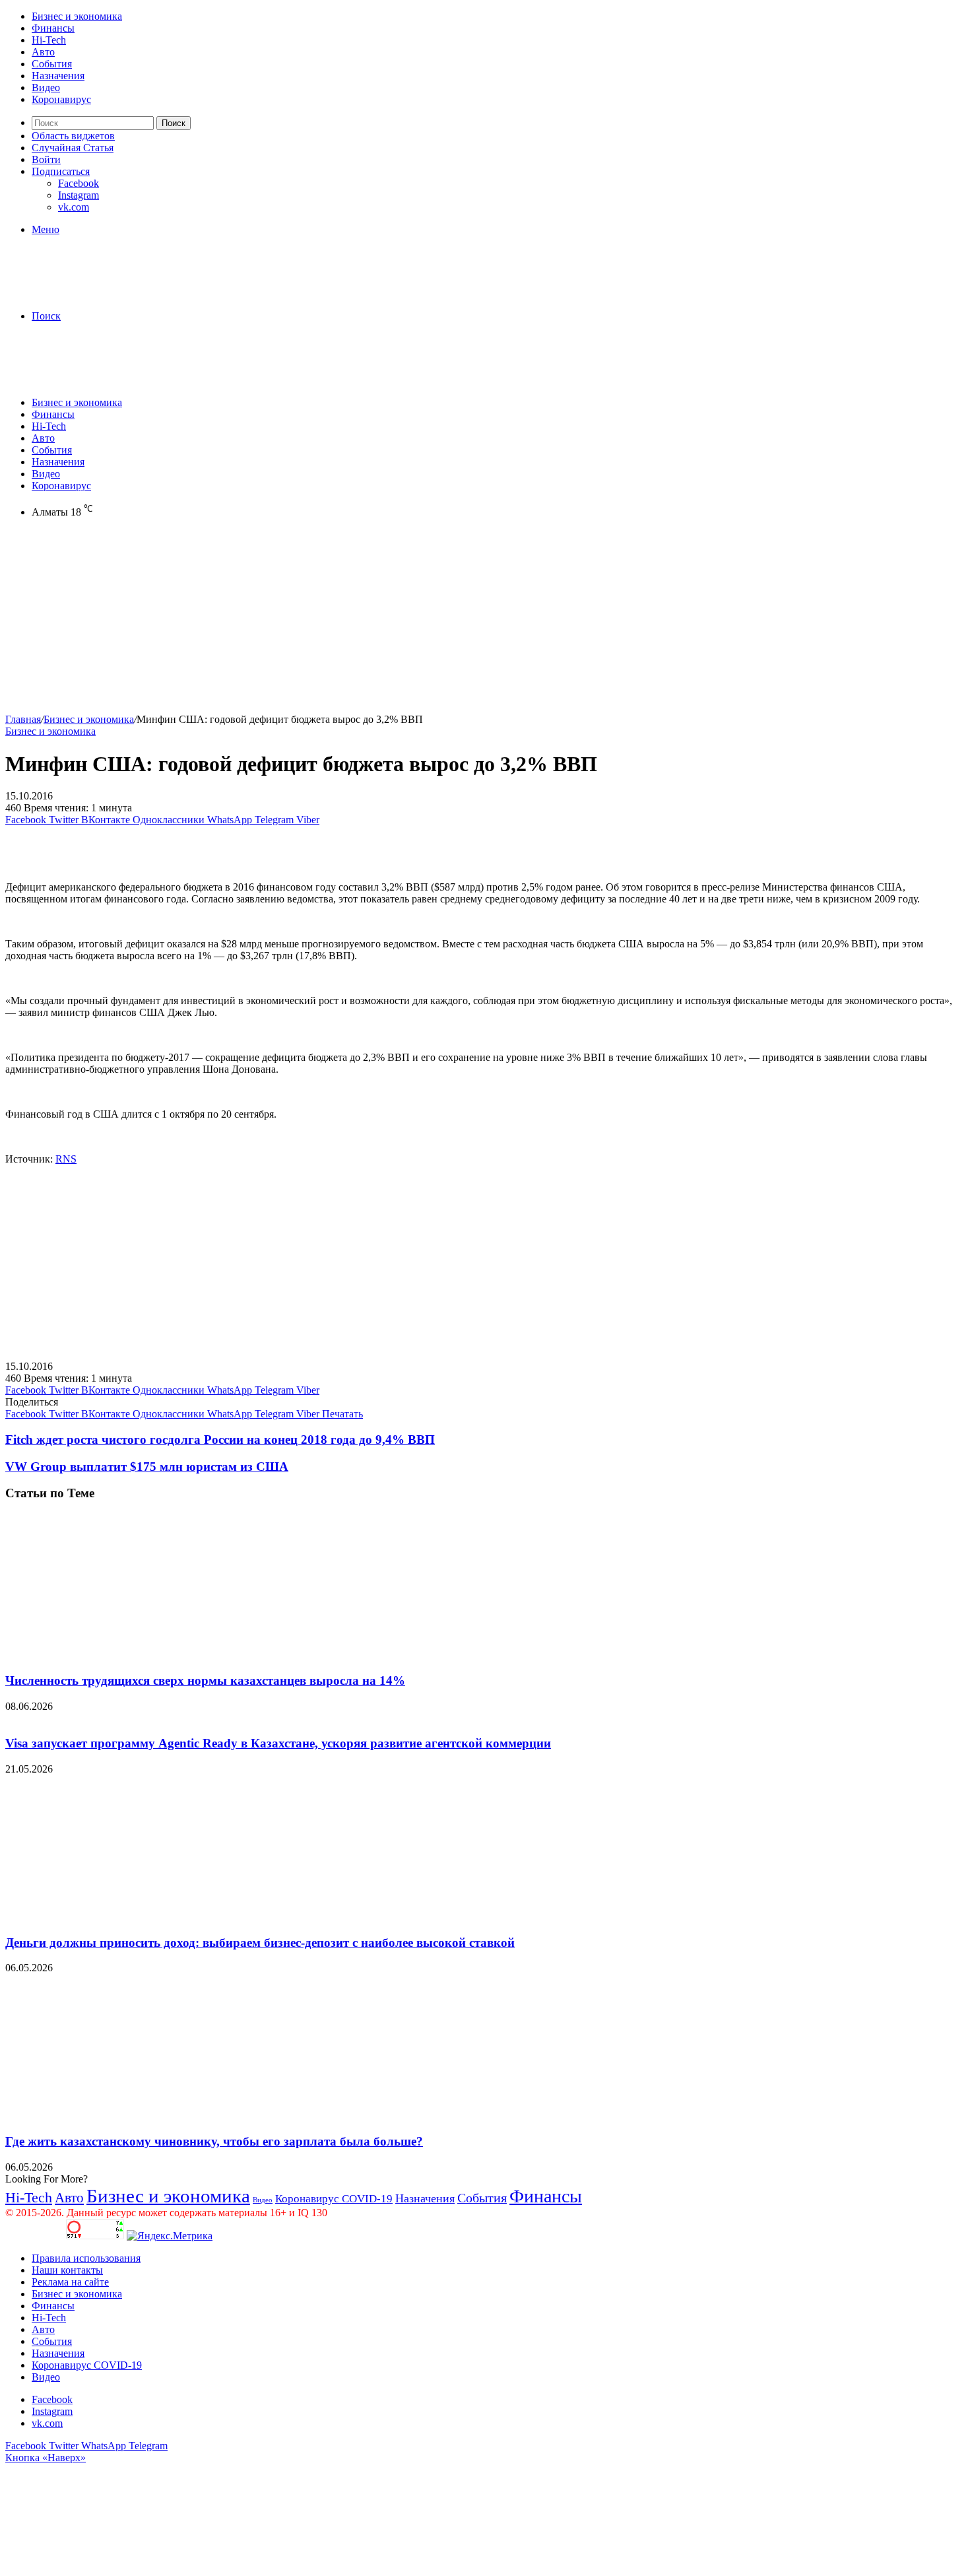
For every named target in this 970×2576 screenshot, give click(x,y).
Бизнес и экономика (77, 16)
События (52, 64)
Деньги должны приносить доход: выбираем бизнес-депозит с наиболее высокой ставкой (260, 1943)
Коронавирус (61, 99)
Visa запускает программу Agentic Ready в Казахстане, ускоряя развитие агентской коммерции (278, 1743)
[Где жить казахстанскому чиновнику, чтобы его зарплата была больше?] (134, 2116)
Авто (43, 52)
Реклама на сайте (70, 2282)
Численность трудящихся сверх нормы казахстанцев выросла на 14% (205, 1680)
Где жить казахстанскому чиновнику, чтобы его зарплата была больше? (214, 2141)
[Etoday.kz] (104, 293)
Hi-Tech (49, 40)
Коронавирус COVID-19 (334, 2199)
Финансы (53, 28)
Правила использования (86, 2258)
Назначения (58, 76)
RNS (66, 1159)
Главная (23, 719)
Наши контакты (67, 2270)
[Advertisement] (401, 621)
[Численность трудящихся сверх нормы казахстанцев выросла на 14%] (134, 1655)
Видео (46, 87)
